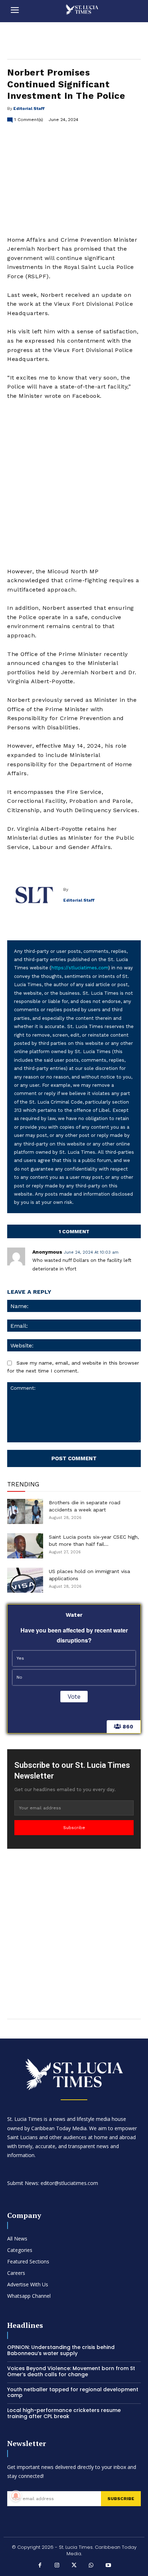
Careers (16, 2273)
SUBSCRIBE (121, 2499)
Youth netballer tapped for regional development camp (73, 2392)
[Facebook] (40, 2566)
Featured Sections (28, 2261)
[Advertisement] (74, 484)
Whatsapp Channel (29, 2296)
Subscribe (74, 1828)
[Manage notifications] (16, 2496)
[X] (74, 2566)
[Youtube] (108, 2566)
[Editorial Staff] (35, 895)
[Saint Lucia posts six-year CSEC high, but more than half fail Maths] (25, 1546)
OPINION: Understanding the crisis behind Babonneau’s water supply (61, 2350)
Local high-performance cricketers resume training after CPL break (64, 2413)
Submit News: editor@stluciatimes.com (53, 2183)
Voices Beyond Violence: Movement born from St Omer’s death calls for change (71, 2371)
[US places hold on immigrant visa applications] (25, 1580)
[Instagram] (57, 2566)
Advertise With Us (28, 2284)
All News (17, 2239)
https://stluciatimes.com (80, 968)
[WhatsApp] (91, 2566)
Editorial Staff (29, 108)
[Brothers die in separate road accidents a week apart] (25, 1511)
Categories (20, 2250)
